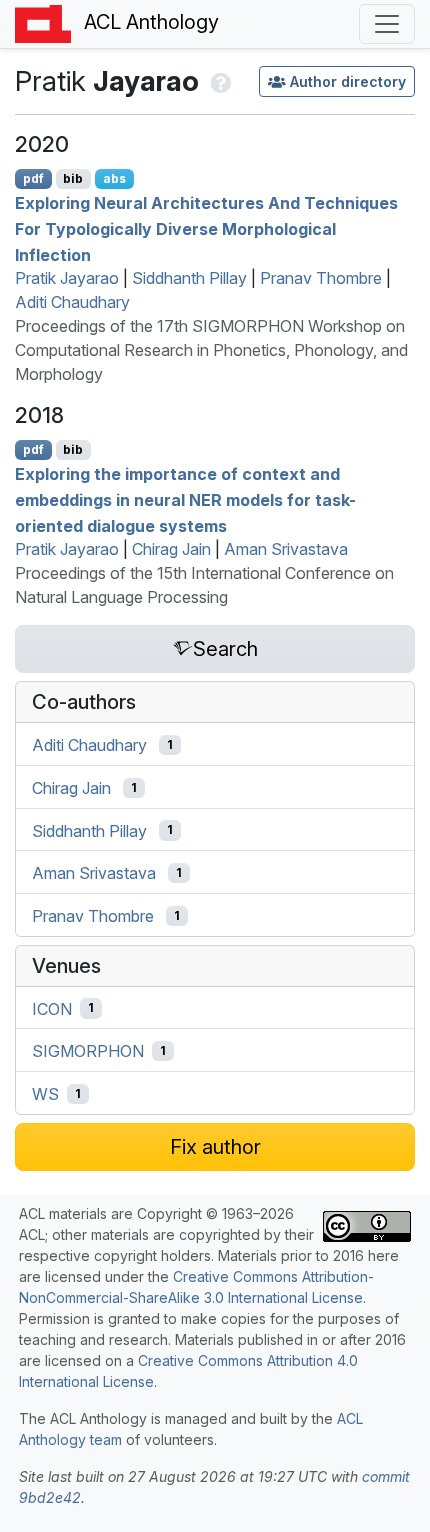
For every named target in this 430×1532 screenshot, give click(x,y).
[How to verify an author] (218, 81)
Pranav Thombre (321, 278)
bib (73, 178)
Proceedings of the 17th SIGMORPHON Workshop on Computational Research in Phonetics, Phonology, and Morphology (211, 350)
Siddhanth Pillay (189, 278)
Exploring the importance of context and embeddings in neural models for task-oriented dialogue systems (185, 499)
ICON (52, 1008)
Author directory (348, 81)
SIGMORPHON (88, 1051)
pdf (33, 178)
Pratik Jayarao (67, 278)
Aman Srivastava (286, 549)
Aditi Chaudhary (72, 302)
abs (114, 178)
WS (45, 1094)
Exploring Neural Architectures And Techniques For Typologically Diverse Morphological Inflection (206, 228)
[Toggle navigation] (387, 24)
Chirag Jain (171, 549)
